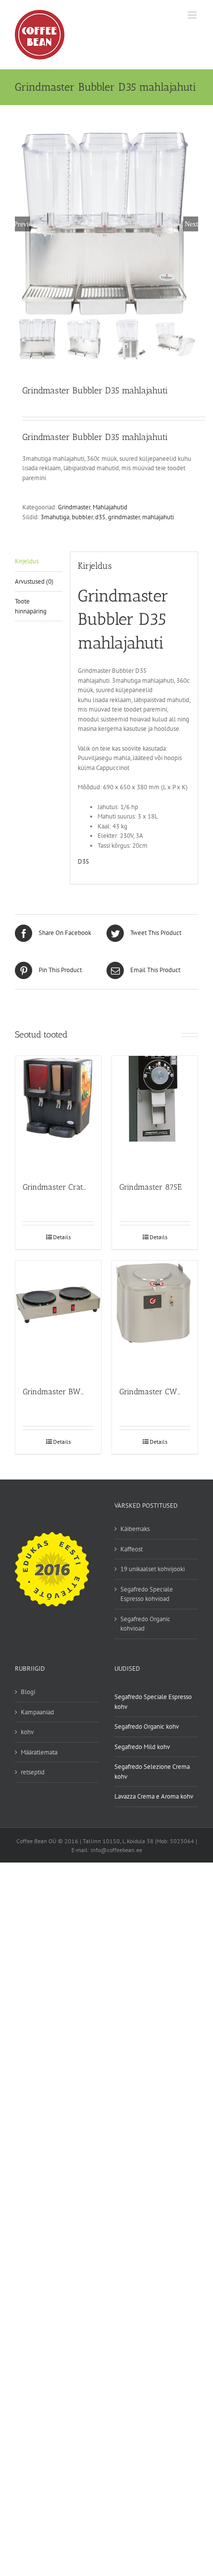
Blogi (28, 1692)
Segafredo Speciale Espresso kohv (153, 1702)
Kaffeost (132, 1549)
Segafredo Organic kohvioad (145, 1624)
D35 (83, 861)
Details (62, 1237)
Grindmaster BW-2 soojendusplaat (84, 1392)
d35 (100, 517)
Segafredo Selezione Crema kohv (152, 1772)
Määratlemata (39, 1752)
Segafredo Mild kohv (142, 1747)
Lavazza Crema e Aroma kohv (154, 1796)
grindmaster (124, 517)
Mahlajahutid (110, 507)
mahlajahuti (158, 517)
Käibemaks (135, 1529)
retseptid (33, 1772)
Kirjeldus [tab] (27, 561)
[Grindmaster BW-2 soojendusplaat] (58, 1319)
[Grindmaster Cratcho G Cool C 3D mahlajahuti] (58, 1114)
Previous (22, 224)
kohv (27, 1732)
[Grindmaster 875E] (155, 1114)
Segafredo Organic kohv (147, 1726)
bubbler (82, 517)
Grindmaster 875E (151, 1187)
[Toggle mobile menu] (193, 15)
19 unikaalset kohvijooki (153, 1569)
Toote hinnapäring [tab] (31, 606)
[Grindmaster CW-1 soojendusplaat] (155, 1319)
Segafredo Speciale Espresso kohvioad (147, 1594)
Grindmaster (74, 507)
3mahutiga (55, 517)
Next (191, 224)
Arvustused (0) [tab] (34, 581)
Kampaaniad (37, 1712)
